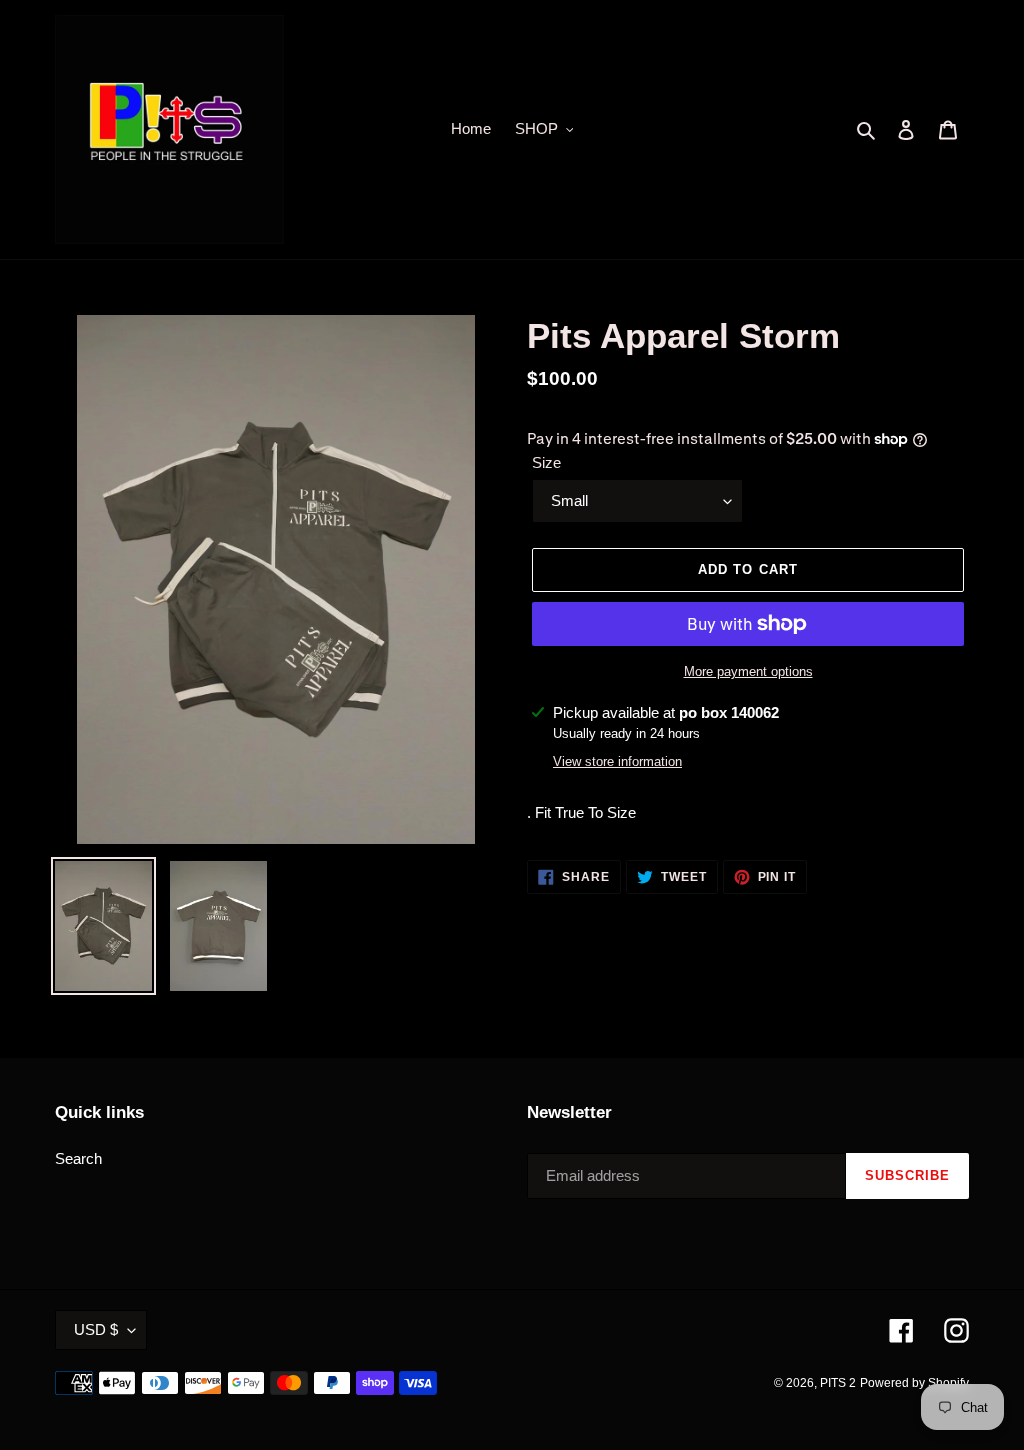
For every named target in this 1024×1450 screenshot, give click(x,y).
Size (546, 462)
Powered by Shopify (914, 1383)
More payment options (748, 671)
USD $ (96, 1329)
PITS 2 (838, 1383)
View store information (617, 761)
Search (78, 1158)
